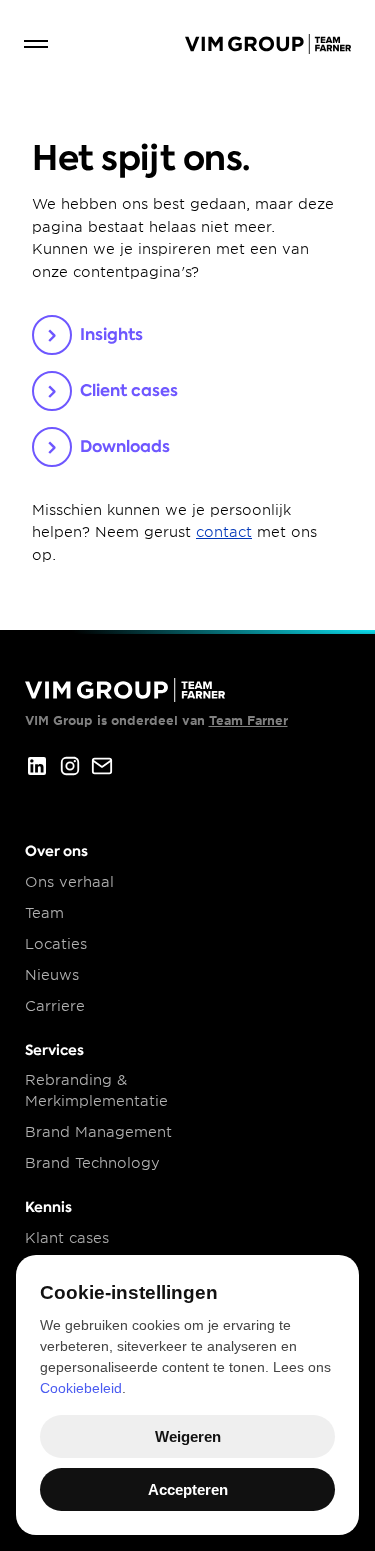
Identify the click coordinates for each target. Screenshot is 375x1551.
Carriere (55, 1006)
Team (44, 913)
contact (224, 532)
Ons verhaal (69, 882)
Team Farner (248, 720)
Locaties (56, 944)
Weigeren (188, 1436)
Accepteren (188, 1489)
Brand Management (98, 1132)
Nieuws (52, 975)
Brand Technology (92, 1163)
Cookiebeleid (81, 1388)
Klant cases (67, 1238)
